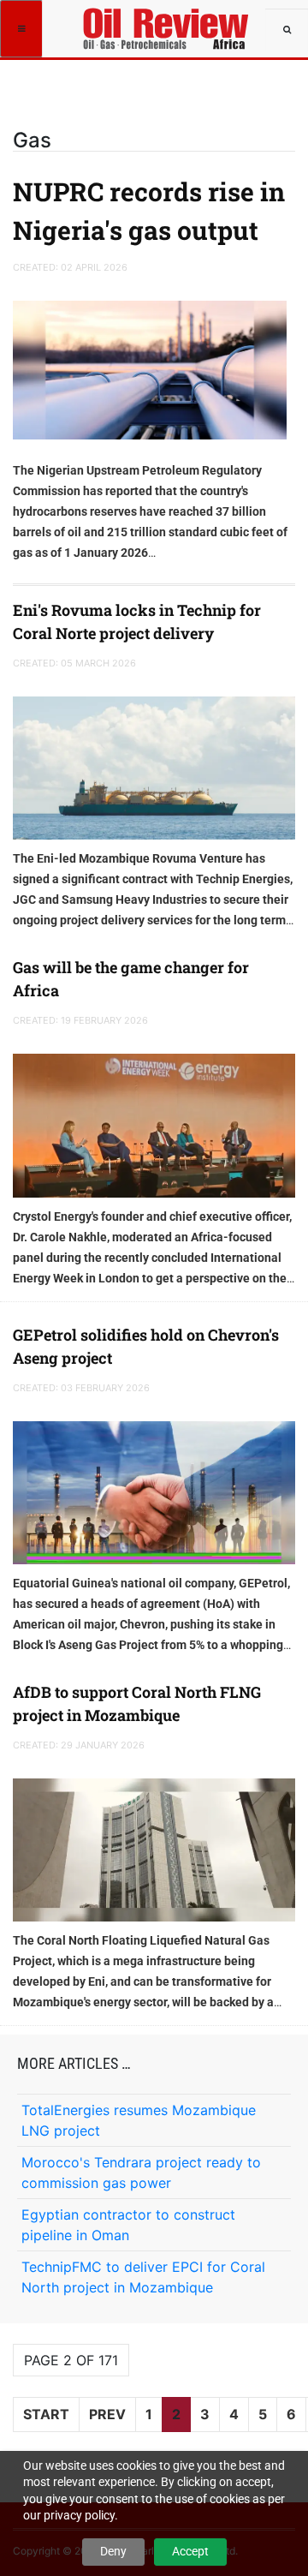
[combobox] (287, 30)
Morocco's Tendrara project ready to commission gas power (141, 2173)
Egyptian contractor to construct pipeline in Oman (128, 2225)
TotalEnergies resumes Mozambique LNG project (139, 2120)
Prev (107, 2414)
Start (46, 2414)
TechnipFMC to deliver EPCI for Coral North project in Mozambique (143, 2277)
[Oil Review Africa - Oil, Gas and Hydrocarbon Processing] (169, 21)
